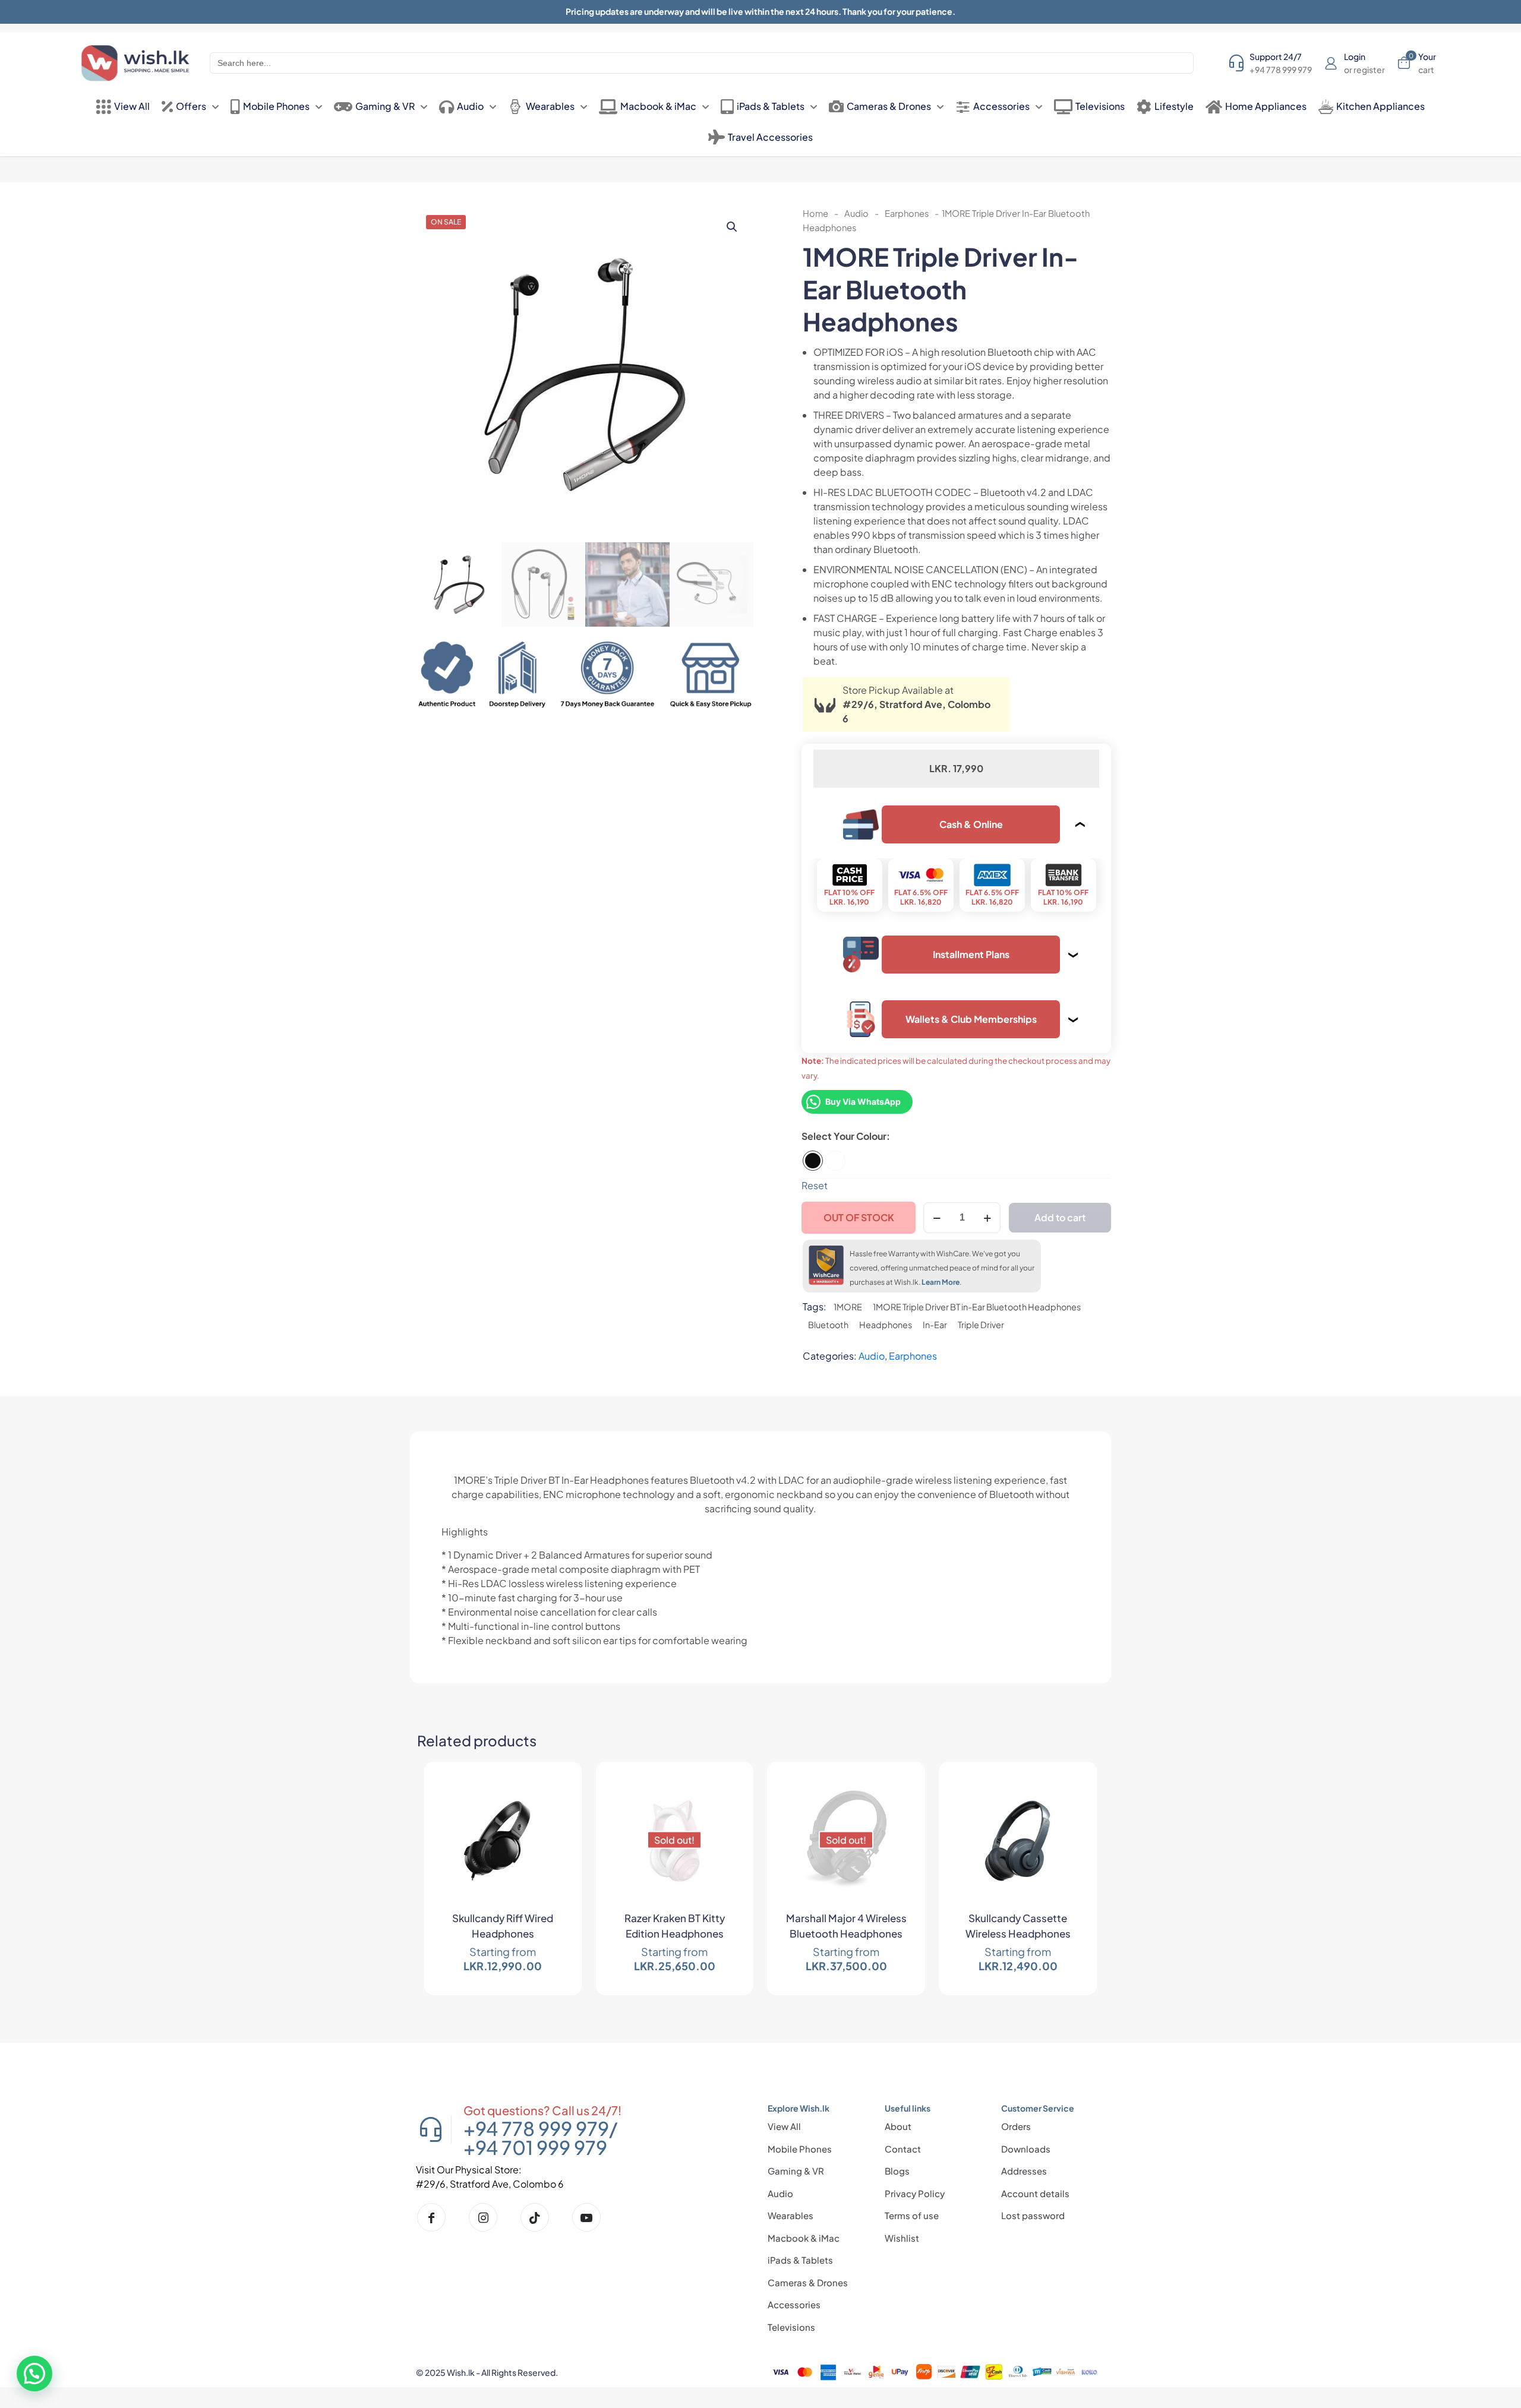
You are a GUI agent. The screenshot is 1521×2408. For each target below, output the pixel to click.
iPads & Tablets (800, 2260)
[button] (733, 227)
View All (784, 2126)
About (898, 2126)
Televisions (791, 2327)
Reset (815, 1185)
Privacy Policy (915, 2193)
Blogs (897, 2171)
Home (815, 213)
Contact (903, 2149)
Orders (1016, 2126)
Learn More (941, 1282)
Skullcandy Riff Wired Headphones (503, 1926)
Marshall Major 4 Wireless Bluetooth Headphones (846, 1926)
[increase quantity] (987, 1218)
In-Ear (935, 1325)
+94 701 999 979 (535, 2147)
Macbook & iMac (804, 2238)
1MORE (848, 1307)
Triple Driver (981, 1325)
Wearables (791, 2215)
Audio (856, 213)
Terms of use (912, 2215)
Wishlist (902, 2238)
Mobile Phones (800, 2149)
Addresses (1024, 2171)
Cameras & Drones (808, 2282)
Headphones (886, 1325)
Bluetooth (828, 1325)
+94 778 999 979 (536, 2128)
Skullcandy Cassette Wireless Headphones (1018, 1926)
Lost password (1033, 2215)
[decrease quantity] (937, 1218)
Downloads (1026, 2149)
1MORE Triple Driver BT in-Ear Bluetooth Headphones (977, 1307)
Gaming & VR (796, 2171)
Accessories (794, 2304)
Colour (871, 1136)
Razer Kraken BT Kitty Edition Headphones (675, 1926)
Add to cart (1060, 1217)
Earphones (907, 213)
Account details (1035, 2193)
